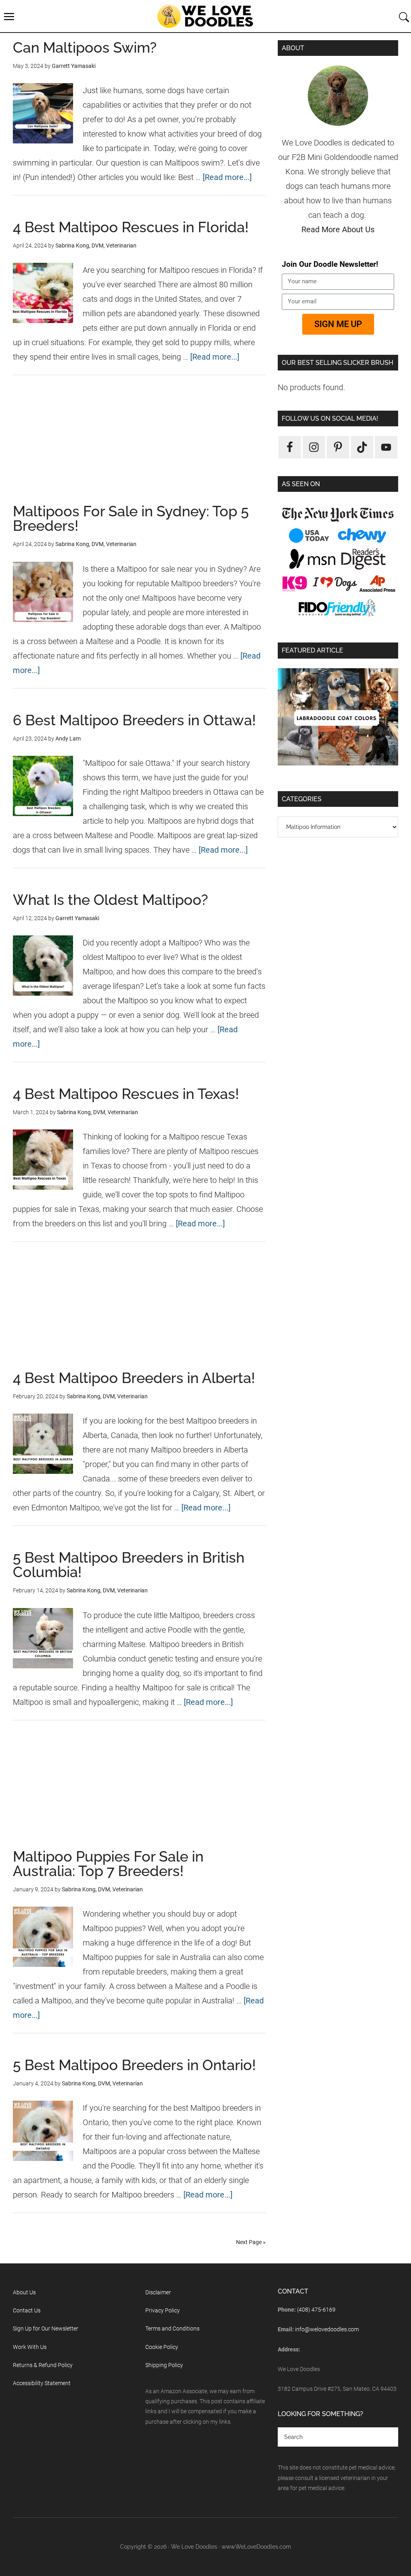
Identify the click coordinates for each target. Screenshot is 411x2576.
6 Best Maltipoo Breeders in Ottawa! (134, 720)
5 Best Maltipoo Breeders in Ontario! (134, 2065)
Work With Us (30, 2347)
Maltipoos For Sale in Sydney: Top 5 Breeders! (131, 518)
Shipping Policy (164, 2365)
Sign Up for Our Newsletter (46, 2328)
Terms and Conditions (172, 2328)
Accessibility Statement (42, 2383)
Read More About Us (338, 229)
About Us (24, 2292)
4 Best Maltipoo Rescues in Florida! (131, 227)
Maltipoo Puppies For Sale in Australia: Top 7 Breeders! (108, 1864)
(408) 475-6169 (316, 2310)
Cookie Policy (162, 2347)
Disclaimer (158, 2292)
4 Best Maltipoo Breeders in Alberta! (134, 1378)
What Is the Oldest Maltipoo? (110, 900)
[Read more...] (227, 177)
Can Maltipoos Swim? (85, 47)
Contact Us (27, 2310)
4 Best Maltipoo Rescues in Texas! (126, 1094)
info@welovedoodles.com (327, 2329)
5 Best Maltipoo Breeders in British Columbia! (129, 1565)
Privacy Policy (163, 2310)
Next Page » (251, 2242)
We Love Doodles (205, 16)
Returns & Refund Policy (43, 2365)
